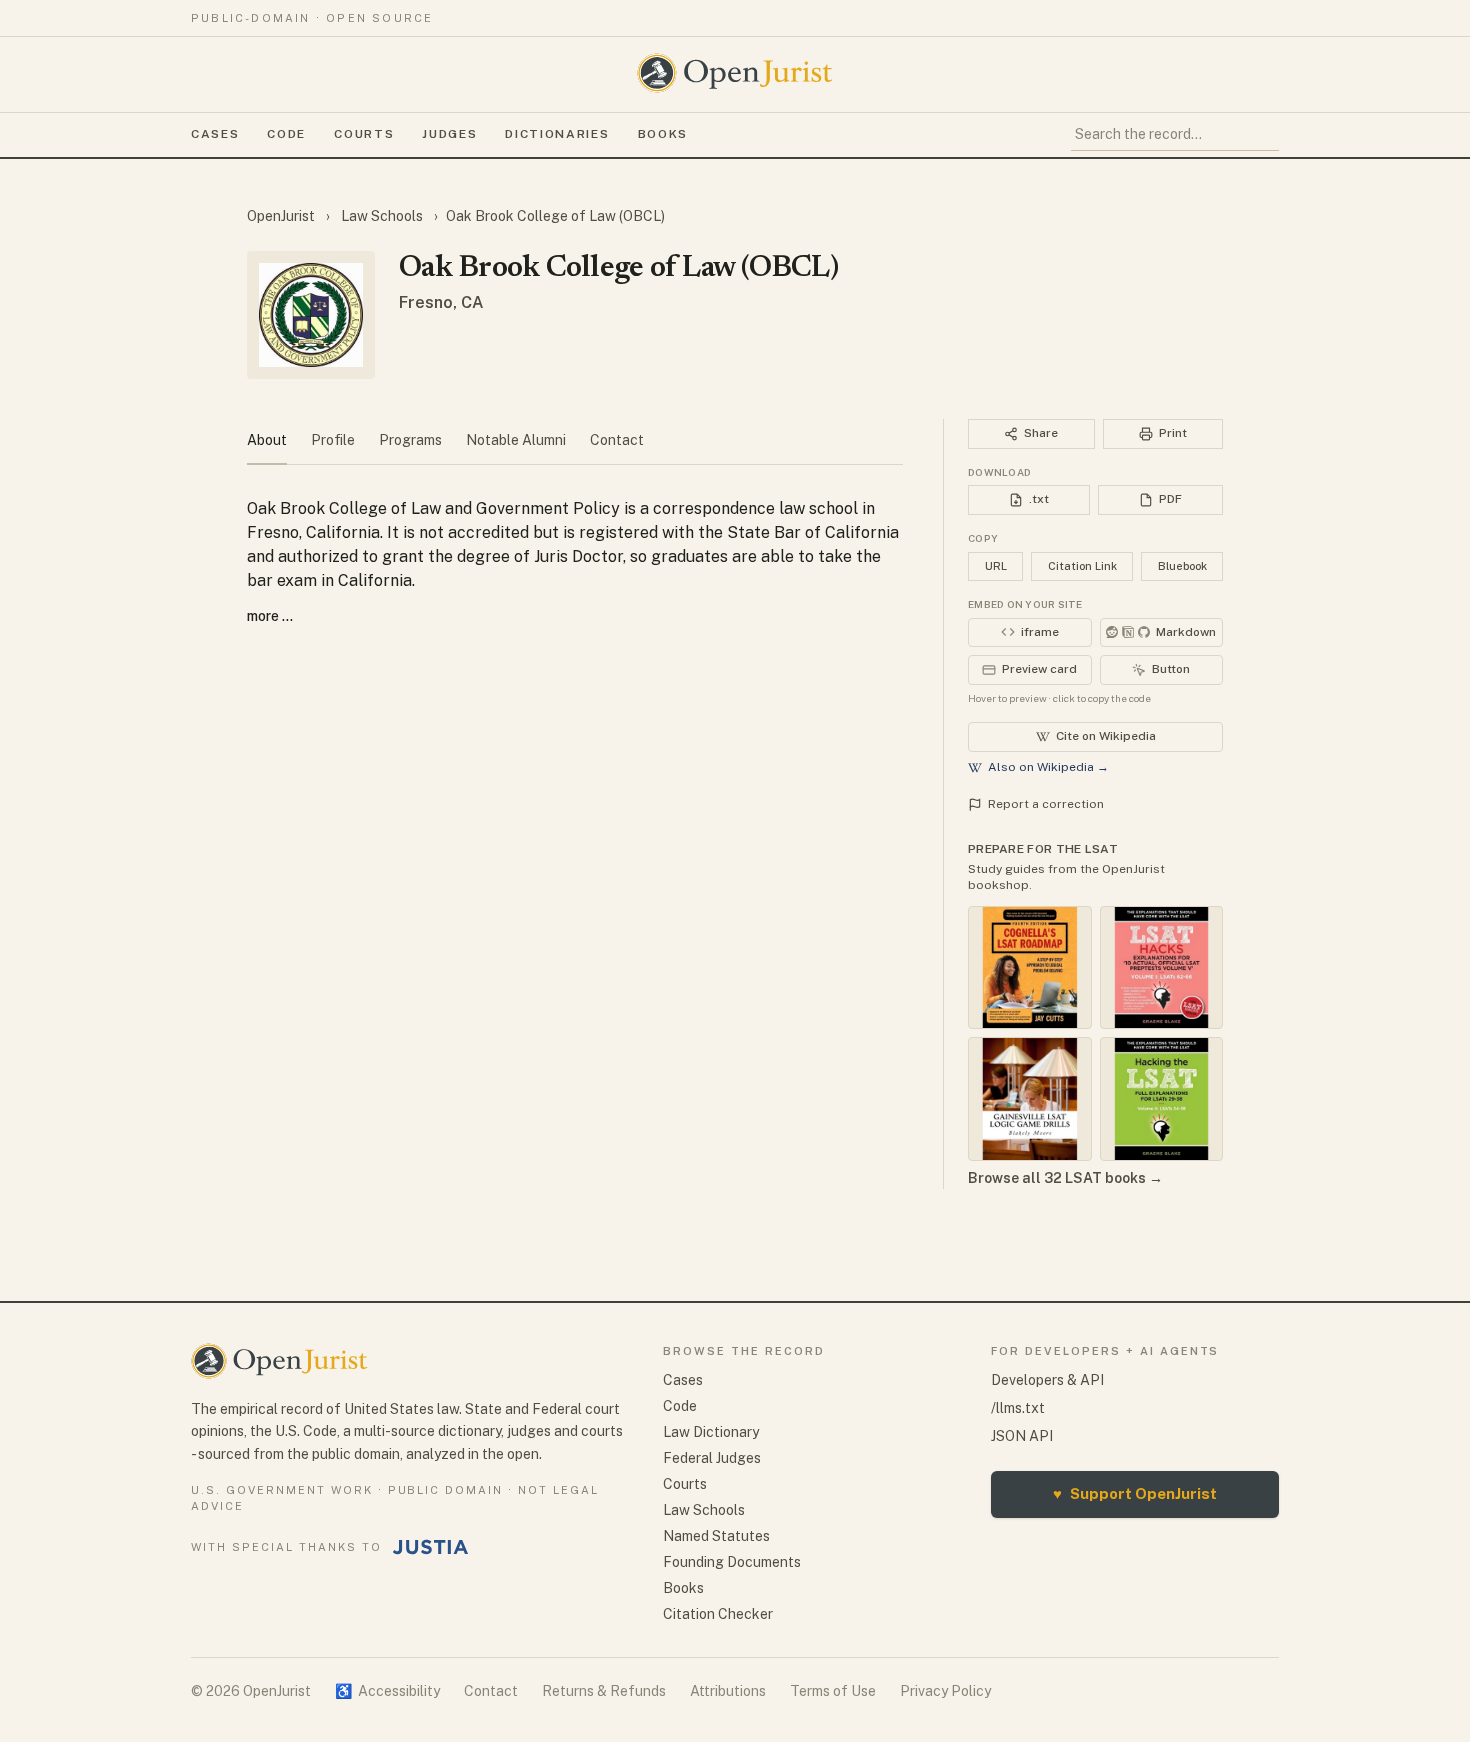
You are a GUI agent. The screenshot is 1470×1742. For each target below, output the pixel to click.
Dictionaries (557, 134)
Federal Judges (712, 1458)
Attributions (728, 1691)
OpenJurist (282, 216)
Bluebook (1182, 566)
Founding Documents (732, 1562)
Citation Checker (718, 1614)
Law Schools (382, 216)
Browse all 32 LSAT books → (1065, 1178)
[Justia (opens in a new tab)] (431, 1547)
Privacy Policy (945, 1691)
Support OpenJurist (1135, 1493)
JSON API (1022, 1436)
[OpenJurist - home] (735, 73)
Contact (491, 1691)
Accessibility (387, 1691)
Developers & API (1047, 1380)
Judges (449, 134)
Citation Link (1082, 566)
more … (270, 616)
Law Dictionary (711, 1432)
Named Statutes (716, 1536)
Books (663, 134)
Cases (215, 134)
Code (286, 134)
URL (996, 566)
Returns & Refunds (604, 1691)
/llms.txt (1018, 1408)
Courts (364, 134)
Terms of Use (833, 1691)
